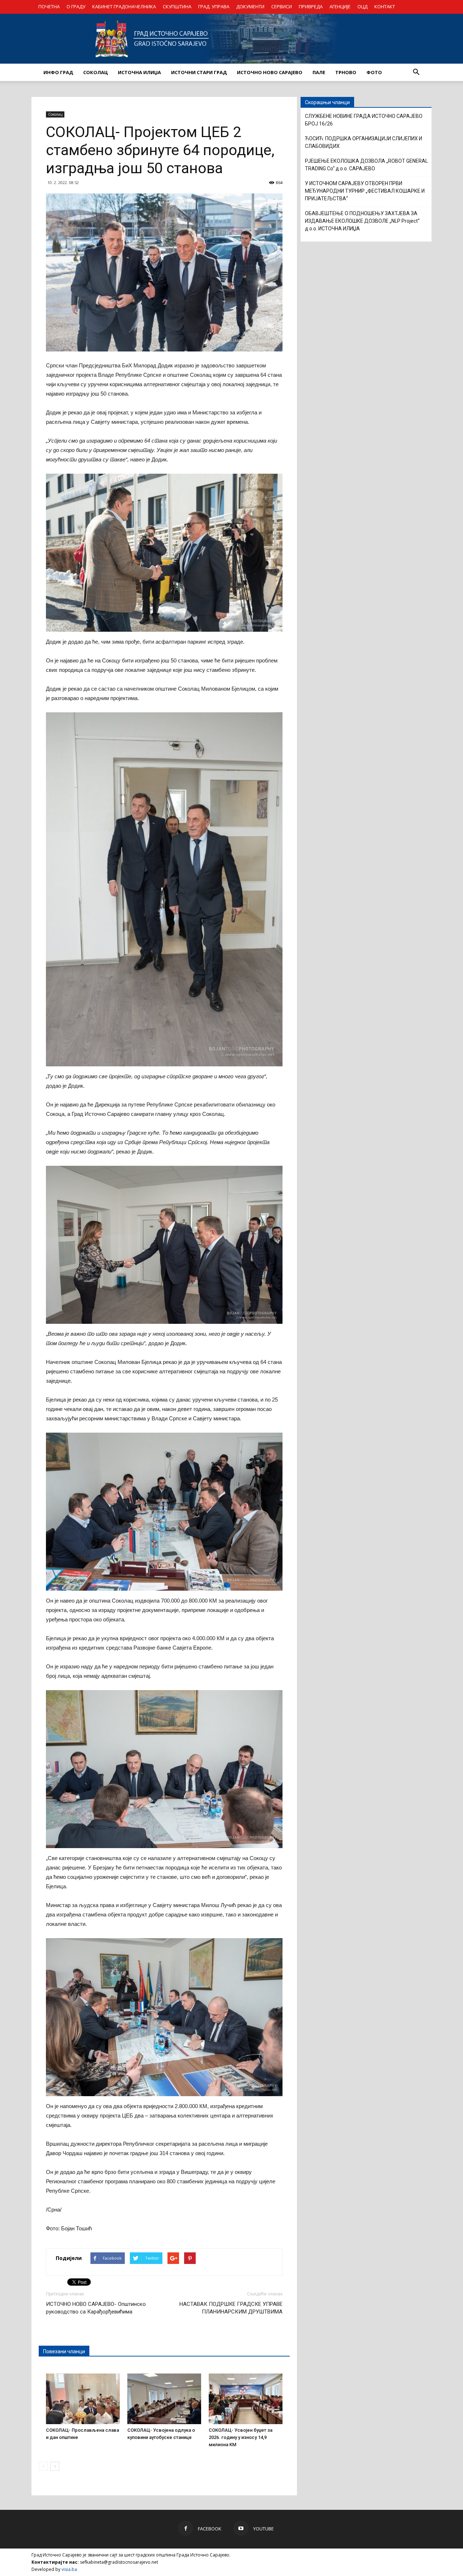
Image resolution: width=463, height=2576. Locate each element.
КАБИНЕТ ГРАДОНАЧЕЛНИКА (124, 7)
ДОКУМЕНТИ (250, 7)
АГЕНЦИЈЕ (340, 7)
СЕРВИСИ (282, 7)
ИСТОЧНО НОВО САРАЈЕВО (270, 72)
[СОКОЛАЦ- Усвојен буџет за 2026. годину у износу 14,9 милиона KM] (246, 2399)
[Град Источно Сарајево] (231, 39)
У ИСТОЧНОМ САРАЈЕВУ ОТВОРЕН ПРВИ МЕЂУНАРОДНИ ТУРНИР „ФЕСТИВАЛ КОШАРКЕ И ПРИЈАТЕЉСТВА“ (365, 191)
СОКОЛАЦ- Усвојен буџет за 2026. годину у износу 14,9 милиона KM (241, 2437)
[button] (416, 72)
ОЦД (362, 7)
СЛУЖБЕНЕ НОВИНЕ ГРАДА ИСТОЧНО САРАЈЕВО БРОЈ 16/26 (364, 120)
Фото (374, 72)
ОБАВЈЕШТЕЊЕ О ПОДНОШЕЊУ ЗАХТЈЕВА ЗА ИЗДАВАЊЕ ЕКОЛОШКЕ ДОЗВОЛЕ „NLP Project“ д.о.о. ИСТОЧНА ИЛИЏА (362, 221)
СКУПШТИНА (177, 7)
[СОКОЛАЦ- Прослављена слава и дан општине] (83, 2399)
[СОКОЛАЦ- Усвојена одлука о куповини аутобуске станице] (164, 2399)
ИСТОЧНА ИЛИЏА (139, 72)
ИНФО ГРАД (58, 72)
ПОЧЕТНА (49, 7)
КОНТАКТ (385, 7)
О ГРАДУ (76, 7)
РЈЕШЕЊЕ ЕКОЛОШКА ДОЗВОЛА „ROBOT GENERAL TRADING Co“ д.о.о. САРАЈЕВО (366, 165)
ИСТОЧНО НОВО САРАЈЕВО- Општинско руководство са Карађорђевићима (96, 2308)
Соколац (55, 114)
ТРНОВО (346, 72)
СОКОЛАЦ (95, 72)
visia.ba (69, 2569)
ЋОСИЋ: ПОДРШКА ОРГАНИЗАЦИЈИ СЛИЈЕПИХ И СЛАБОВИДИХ (364, 142)
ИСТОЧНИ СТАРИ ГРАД (199, 72)
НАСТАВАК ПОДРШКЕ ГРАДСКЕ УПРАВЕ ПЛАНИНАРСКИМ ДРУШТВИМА (231, 2308)
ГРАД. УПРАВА (214, 7)
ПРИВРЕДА (311, 7)
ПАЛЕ (319, 72)
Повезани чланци (64, 2351)
